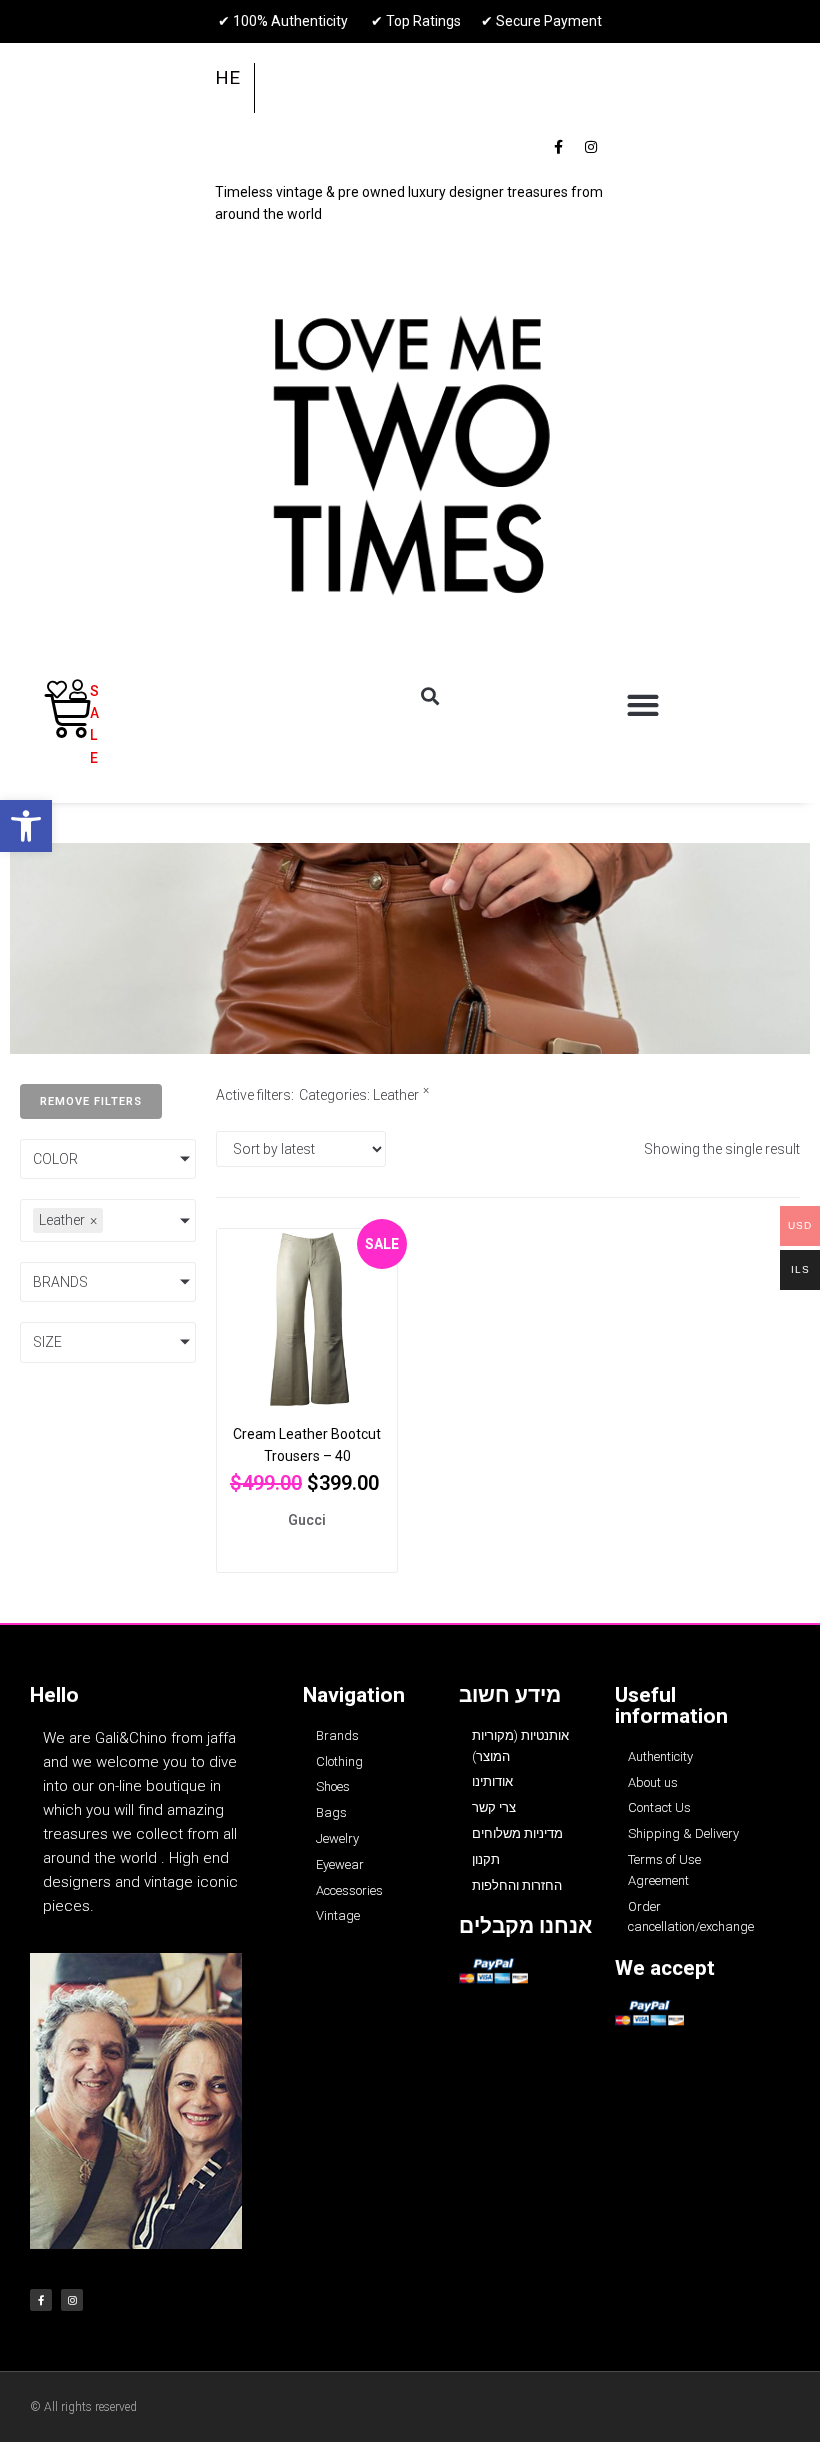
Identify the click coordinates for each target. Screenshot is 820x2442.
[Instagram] (591, 147)
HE (227, 77)
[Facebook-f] (558, 147)
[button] (26, 826)
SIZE (47, 1342)
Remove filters (91, 1101)
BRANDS (60, 1282)
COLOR (55, 1159)
